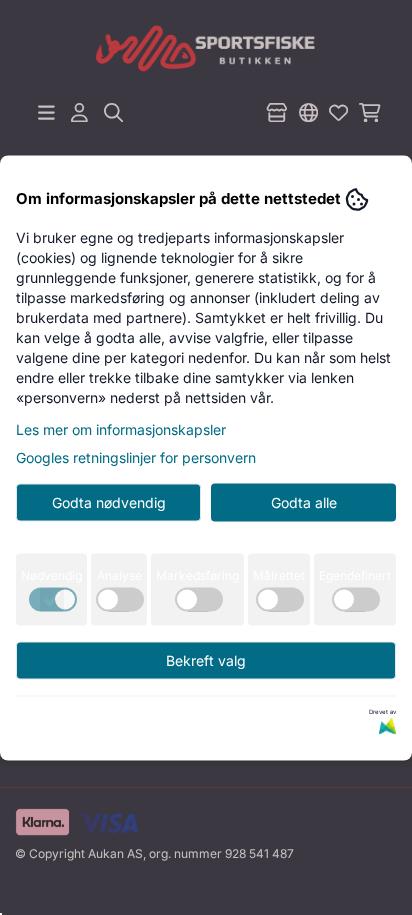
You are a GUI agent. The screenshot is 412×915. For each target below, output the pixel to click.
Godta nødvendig (109, 501)
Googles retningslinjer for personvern (136, 456)
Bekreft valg (206, 659)
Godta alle (304, 501)
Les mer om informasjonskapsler (121, 428)
